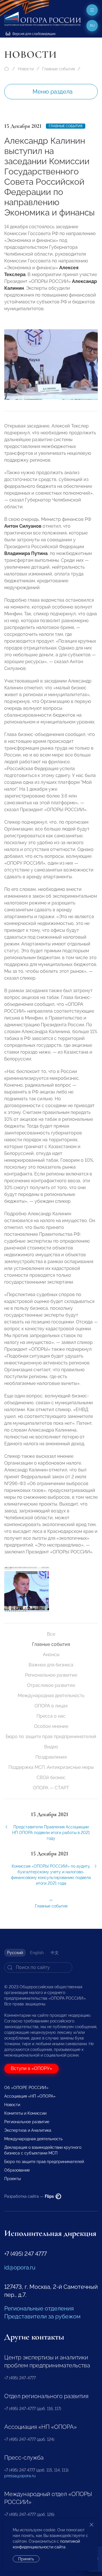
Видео (51, 1747)
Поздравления (51, 1757)
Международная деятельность (51, 1696)
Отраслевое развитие (51, 1685)
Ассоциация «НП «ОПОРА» (30, 2096)
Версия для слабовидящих (34, 34)
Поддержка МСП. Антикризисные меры (51, 1767)
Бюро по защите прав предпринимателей (51, 1737)
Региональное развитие (51, 1675)
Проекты (12, 2179)
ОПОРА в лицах (51, 1706)
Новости (26, 69)
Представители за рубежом (42, 2316)
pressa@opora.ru (20, 2476)
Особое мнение (51, 1726)
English (37, 1953)
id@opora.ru (20, 2267)
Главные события (59, 69)
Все (51, 1634)
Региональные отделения (39, 2308)
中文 (55, 1953)
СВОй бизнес (51, 1778)
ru (92, 26)
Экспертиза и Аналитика (28, 2130)
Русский (15, 1953)
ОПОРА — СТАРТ (51, 1788)
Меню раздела (53, 92)
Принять (26, 2559)
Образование (17, 2170)
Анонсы (51, 1655)
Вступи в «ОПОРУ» (31, 2068)
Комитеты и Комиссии (25, 2113)
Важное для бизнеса (51, 1665)
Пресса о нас (51, 1716)
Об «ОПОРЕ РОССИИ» (26, 2088)
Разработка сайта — (29, 2196)
